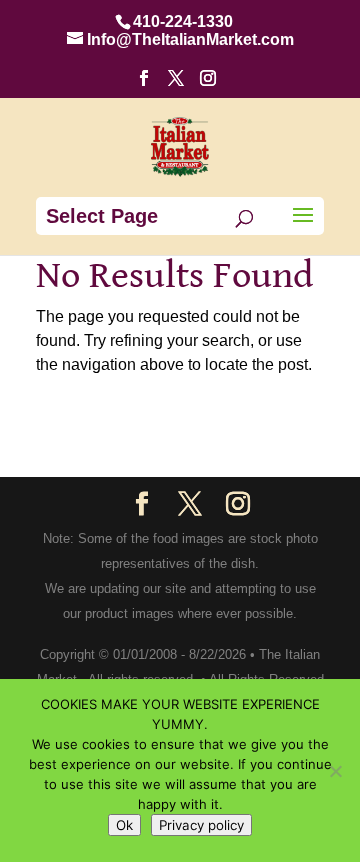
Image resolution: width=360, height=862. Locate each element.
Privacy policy (201, 825)
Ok (124, 825)
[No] (335, 771)
